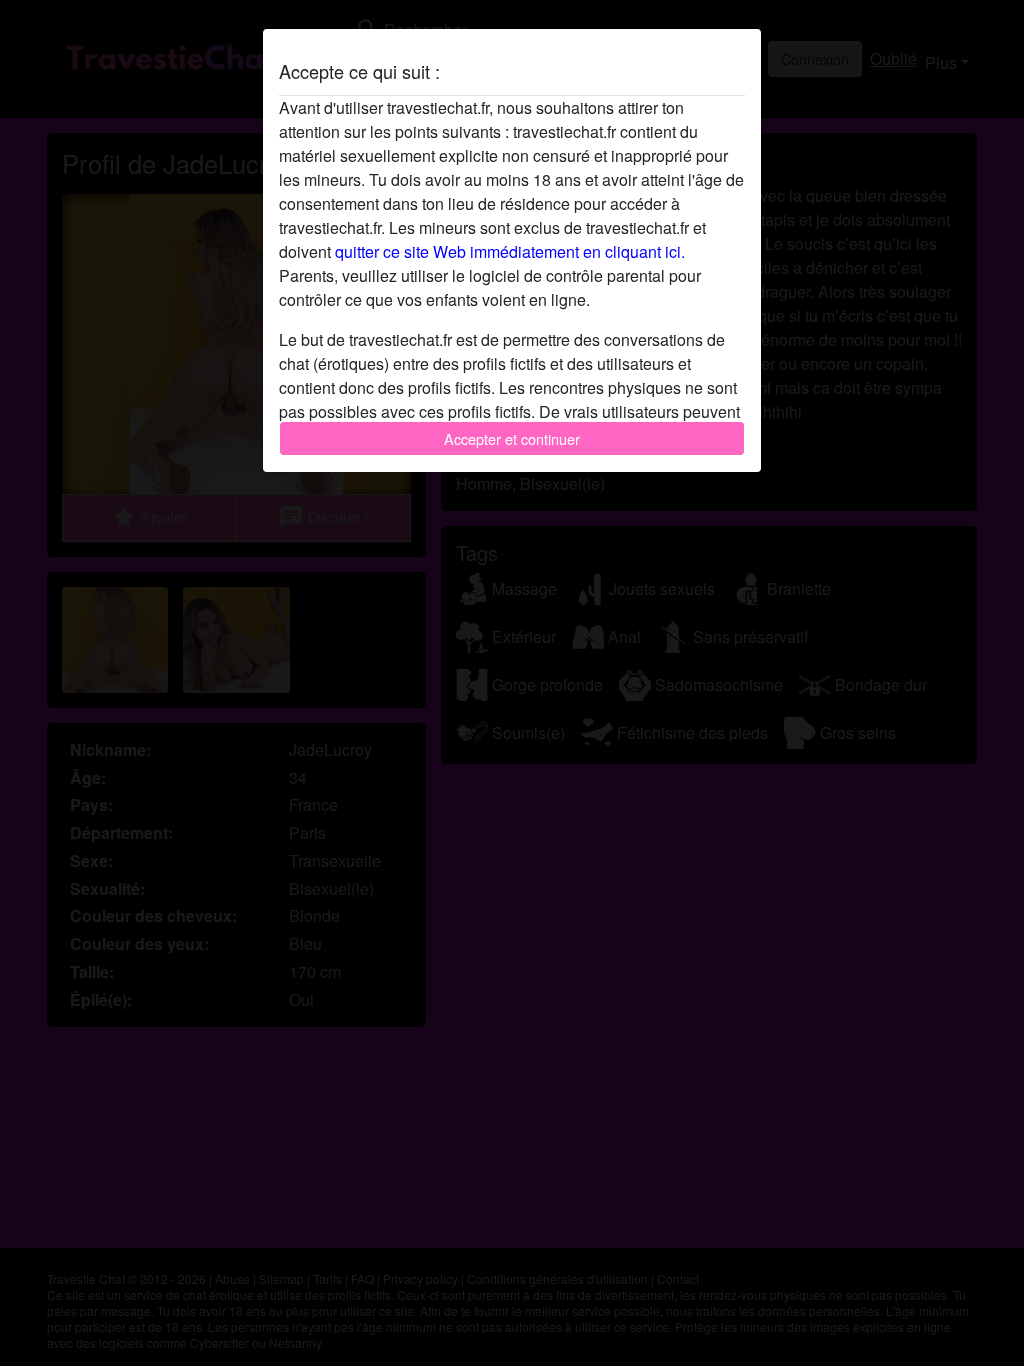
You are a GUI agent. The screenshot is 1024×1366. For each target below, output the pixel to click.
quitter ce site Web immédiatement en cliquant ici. (510, 251)
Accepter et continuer (512, 438)
